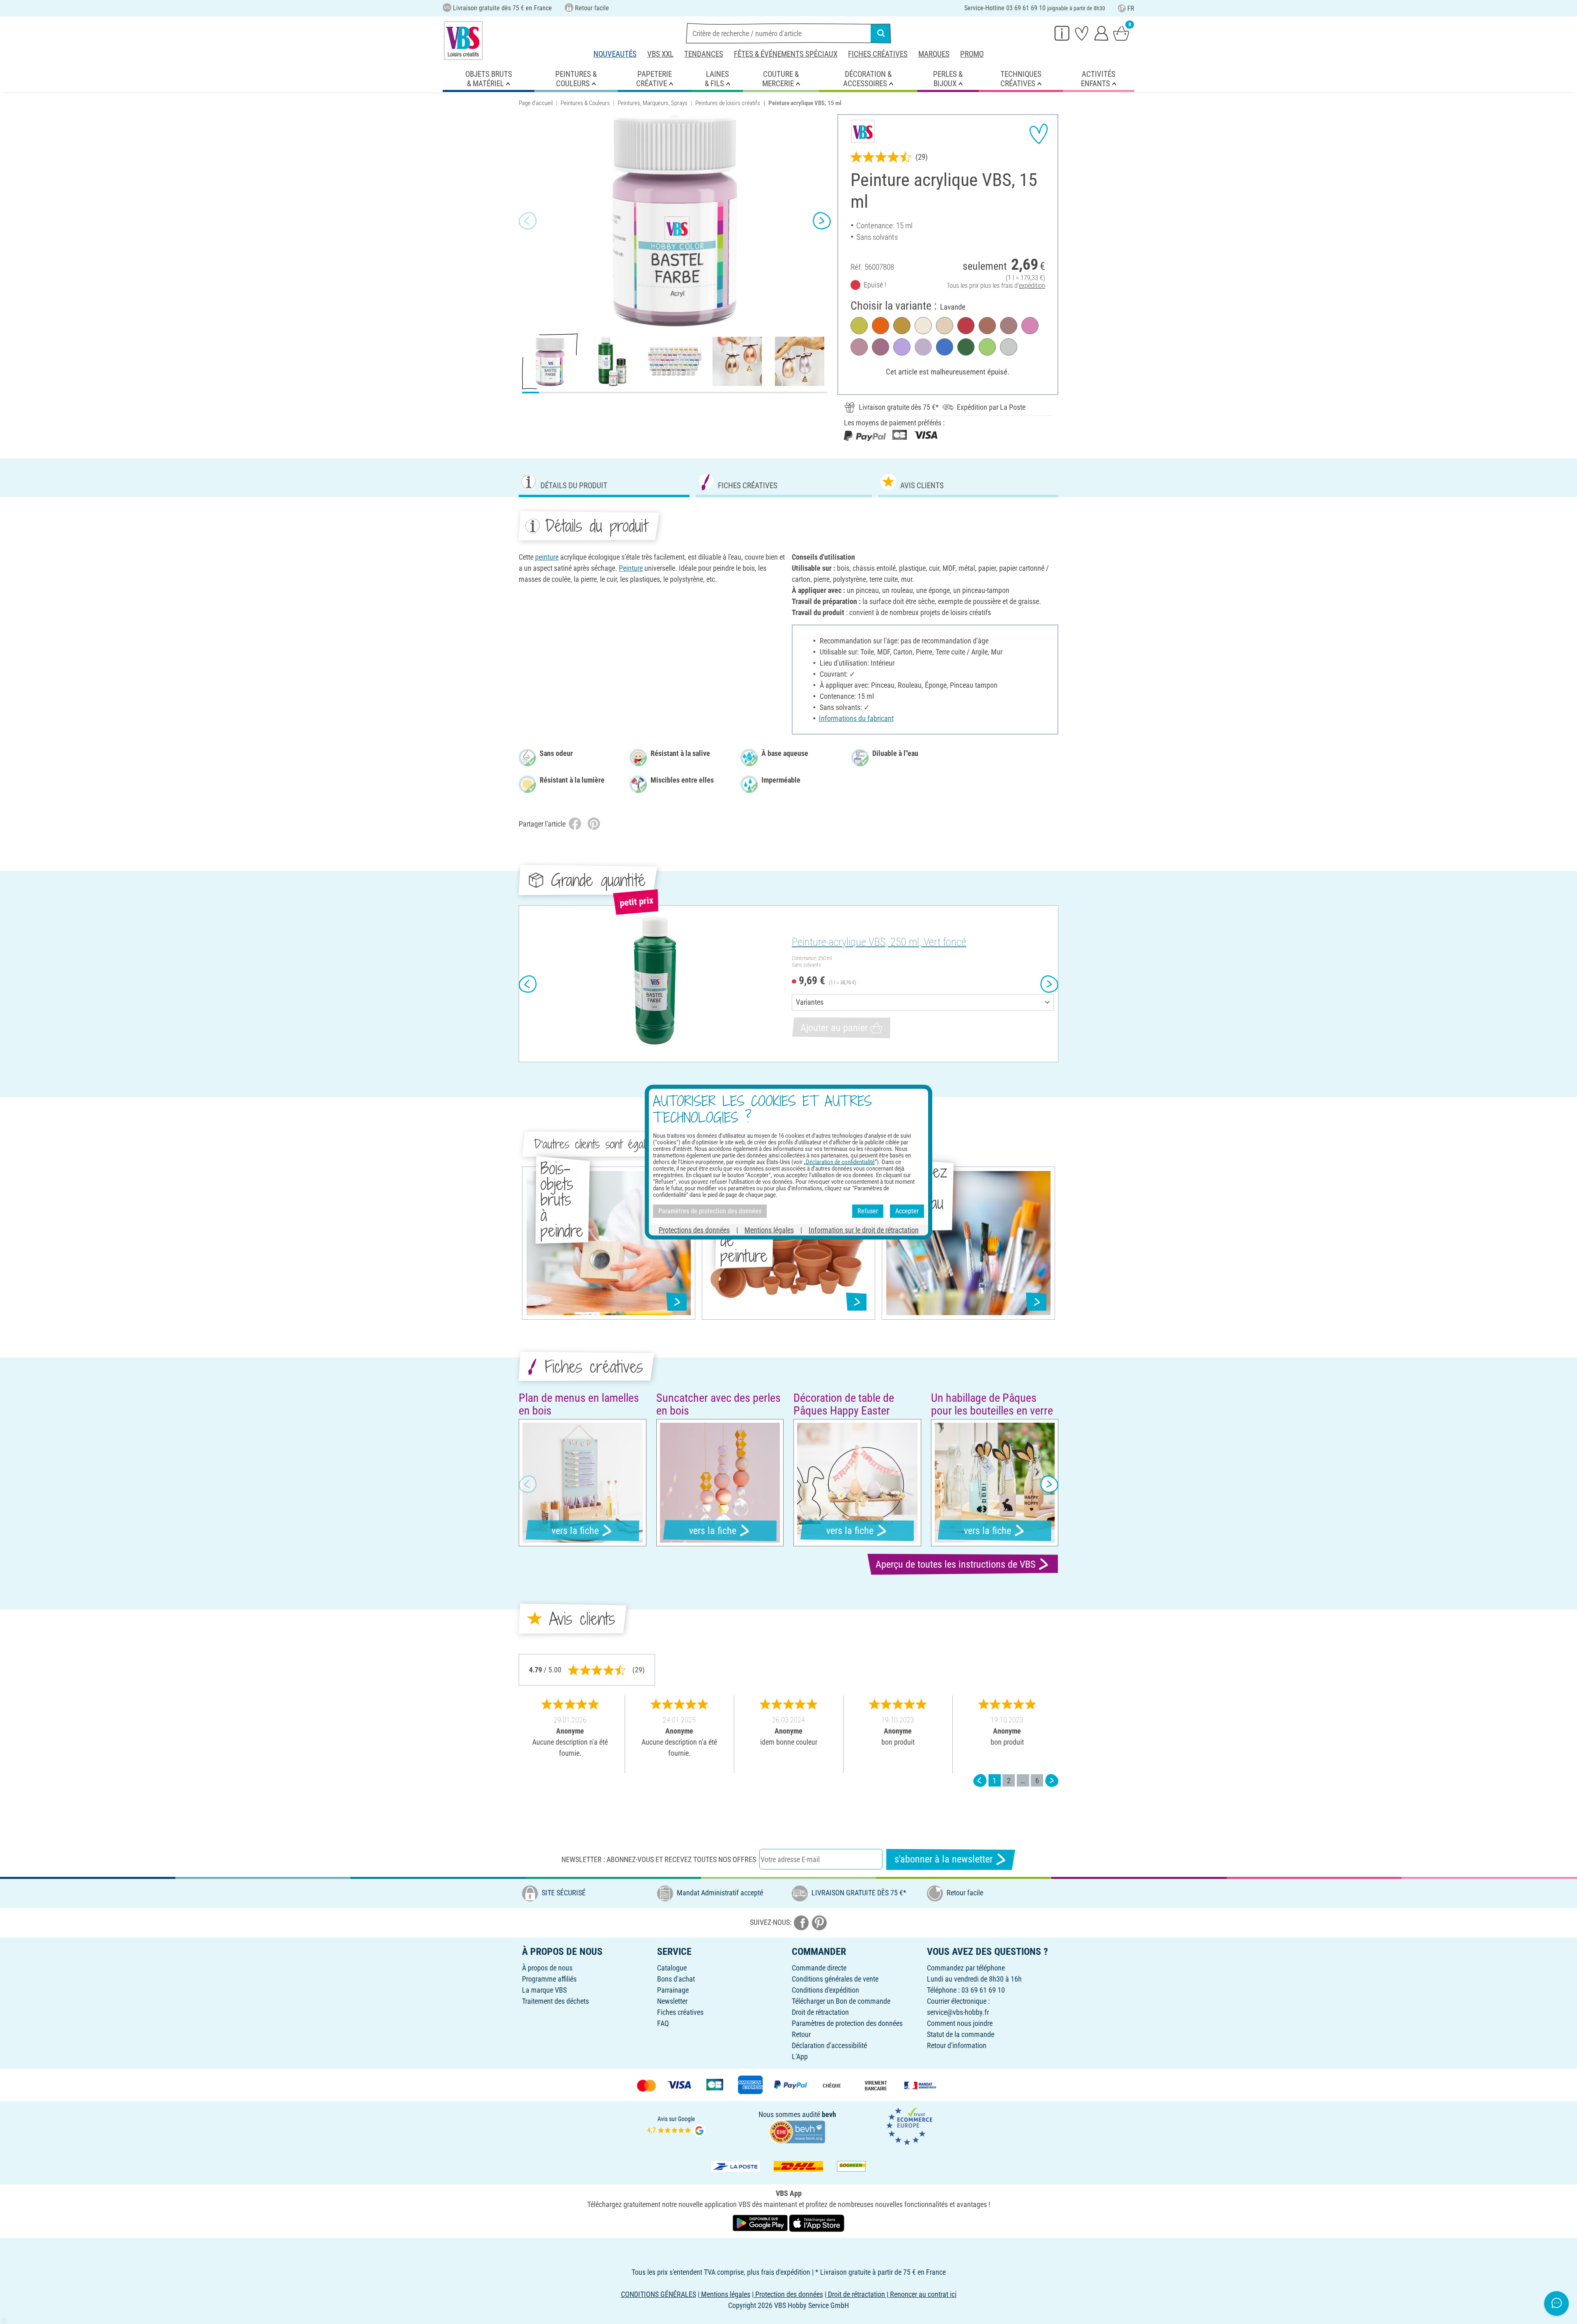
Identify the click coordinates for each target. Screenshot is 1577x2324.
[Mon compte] (1101, 33)
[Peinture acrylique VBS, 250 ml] (654, 984)
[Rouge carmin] (966, 326)
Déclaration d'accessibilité (829, 2045)
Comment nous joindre (960, 2023)
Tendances (704, 54)
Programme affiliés (549, 1979)
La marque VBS (544, 1990)
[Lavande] (923, 347)
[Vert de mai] (859, 326)
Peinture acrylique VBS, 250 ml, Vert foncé (879, 942)
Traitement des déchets (555, 2001)
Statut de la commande (961, 2034)
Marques (934, 54)
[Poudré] (945, 326)
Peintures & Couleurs (585, 103)
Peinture (631, 568)
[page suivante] (1052, 1781)
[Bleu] (945, 347)
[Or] (902, 326)
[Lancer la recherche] (881, 33)
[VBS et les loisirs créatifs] (463, 41)
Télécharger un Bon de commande (841, 2001)
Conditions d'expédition (825, 1990)
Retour (801, 2034)
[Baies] (880, 347)
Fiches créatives (878, 54)
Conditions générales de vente (835, 1979)
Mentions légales (769, 1230)
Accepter (907, 1211)
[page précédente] (980, 1781)
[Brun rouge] (987, 326)
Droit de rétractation (820, 2012)
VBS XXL (660, 54)
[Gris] (1009, 347)
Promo (972, 54)
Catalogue (672, 1968)
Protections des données (694, 1230)
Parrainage (673, 1990)
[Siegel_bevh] (797, 2131)
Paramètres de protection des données (847, 2023)
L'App (800, 2056)
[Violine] (902, 347)
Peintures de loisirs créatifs (728, 103)
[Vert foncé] (966, 347)
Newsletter (672, 2001)
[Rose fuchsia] (1030, 326)
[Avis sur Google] (676, 2125)
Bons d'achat (676, 1979)
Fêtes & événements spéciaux (786, 54)
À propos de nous (547, 1968)
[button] (528, 220)
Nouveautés (615, 54)
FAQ (663, 2023)
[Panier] (1121, 33)
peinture (547, 557)
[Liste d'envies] (1082, 33)
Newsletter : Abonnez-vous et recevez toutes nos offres (659, 1859)
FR (1131, 8)
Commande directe (819, 1968)
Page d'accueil (536, 103)
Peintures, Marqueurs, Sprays (653, 103)
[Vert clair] (987, 347)
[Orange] (880, 326)
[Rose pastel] (859, 347)
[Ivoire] (923, 326)
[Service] (1062, 33)
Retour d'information (957, 2045)
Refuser (868, 1211)
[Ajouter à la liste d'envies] (1039, 134)
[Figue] (1009, 326)
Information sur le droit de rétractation (864, 1230)
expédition (1032, 286)
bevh (829, 2114)
